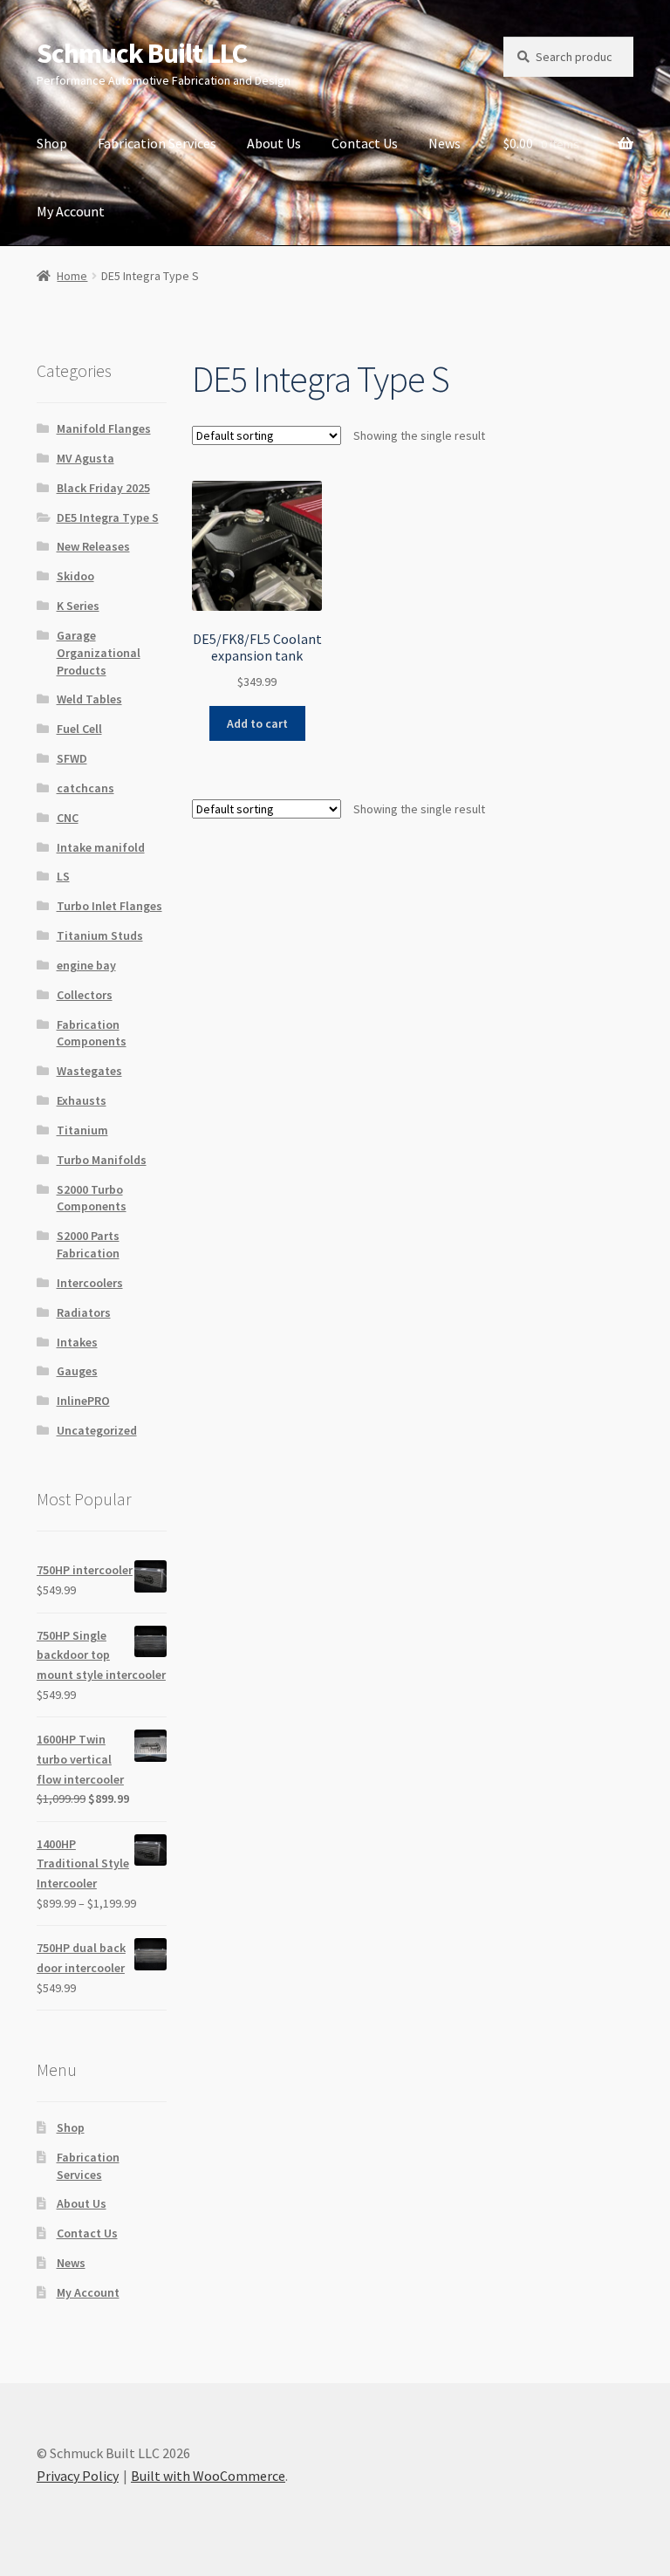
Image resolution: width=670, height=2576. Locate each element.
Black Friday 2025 (103, 488)
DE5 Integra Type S (108, 517)
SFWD (72, 758)
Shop (52, 143)
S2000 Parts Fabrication (88, 1244)
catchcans (85, 788)
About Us (274, 143)
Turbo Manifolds (102, 1160)
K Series (78, 606)
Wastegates (89, 1071)
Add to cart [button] (257, 723)
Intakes (77, 1342)
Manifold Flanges (104, 428)
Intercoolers (90, 1283)
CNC (68, 818)
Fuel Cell (79, 729)
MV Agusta (85, 458)
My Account (71, 211)
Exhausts (82, 1100)
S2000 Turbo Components (92, 1198)
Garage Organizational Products (99, 653)
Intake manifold (101, 847)
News (444, 143)
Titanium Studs (100, 935)
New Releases (93, 546)
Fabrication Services (157, 143)
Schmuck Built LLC (142, 53)
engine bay (86, 965)
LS (63, 876)
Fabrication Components (92, 1033)
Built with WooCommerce (208, 2476)
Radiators (84, 1312)
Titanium (82, 1130)
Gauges (77, 1371)
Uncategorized (97, 1430)
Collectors (85, 995)
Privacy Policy (78, 2476)
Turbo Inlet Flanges (109, 906)
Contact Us (365, 143)
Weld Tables (89, 699)
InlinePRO (83, 1401)
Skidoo (75, 576)
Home (72, 276)
